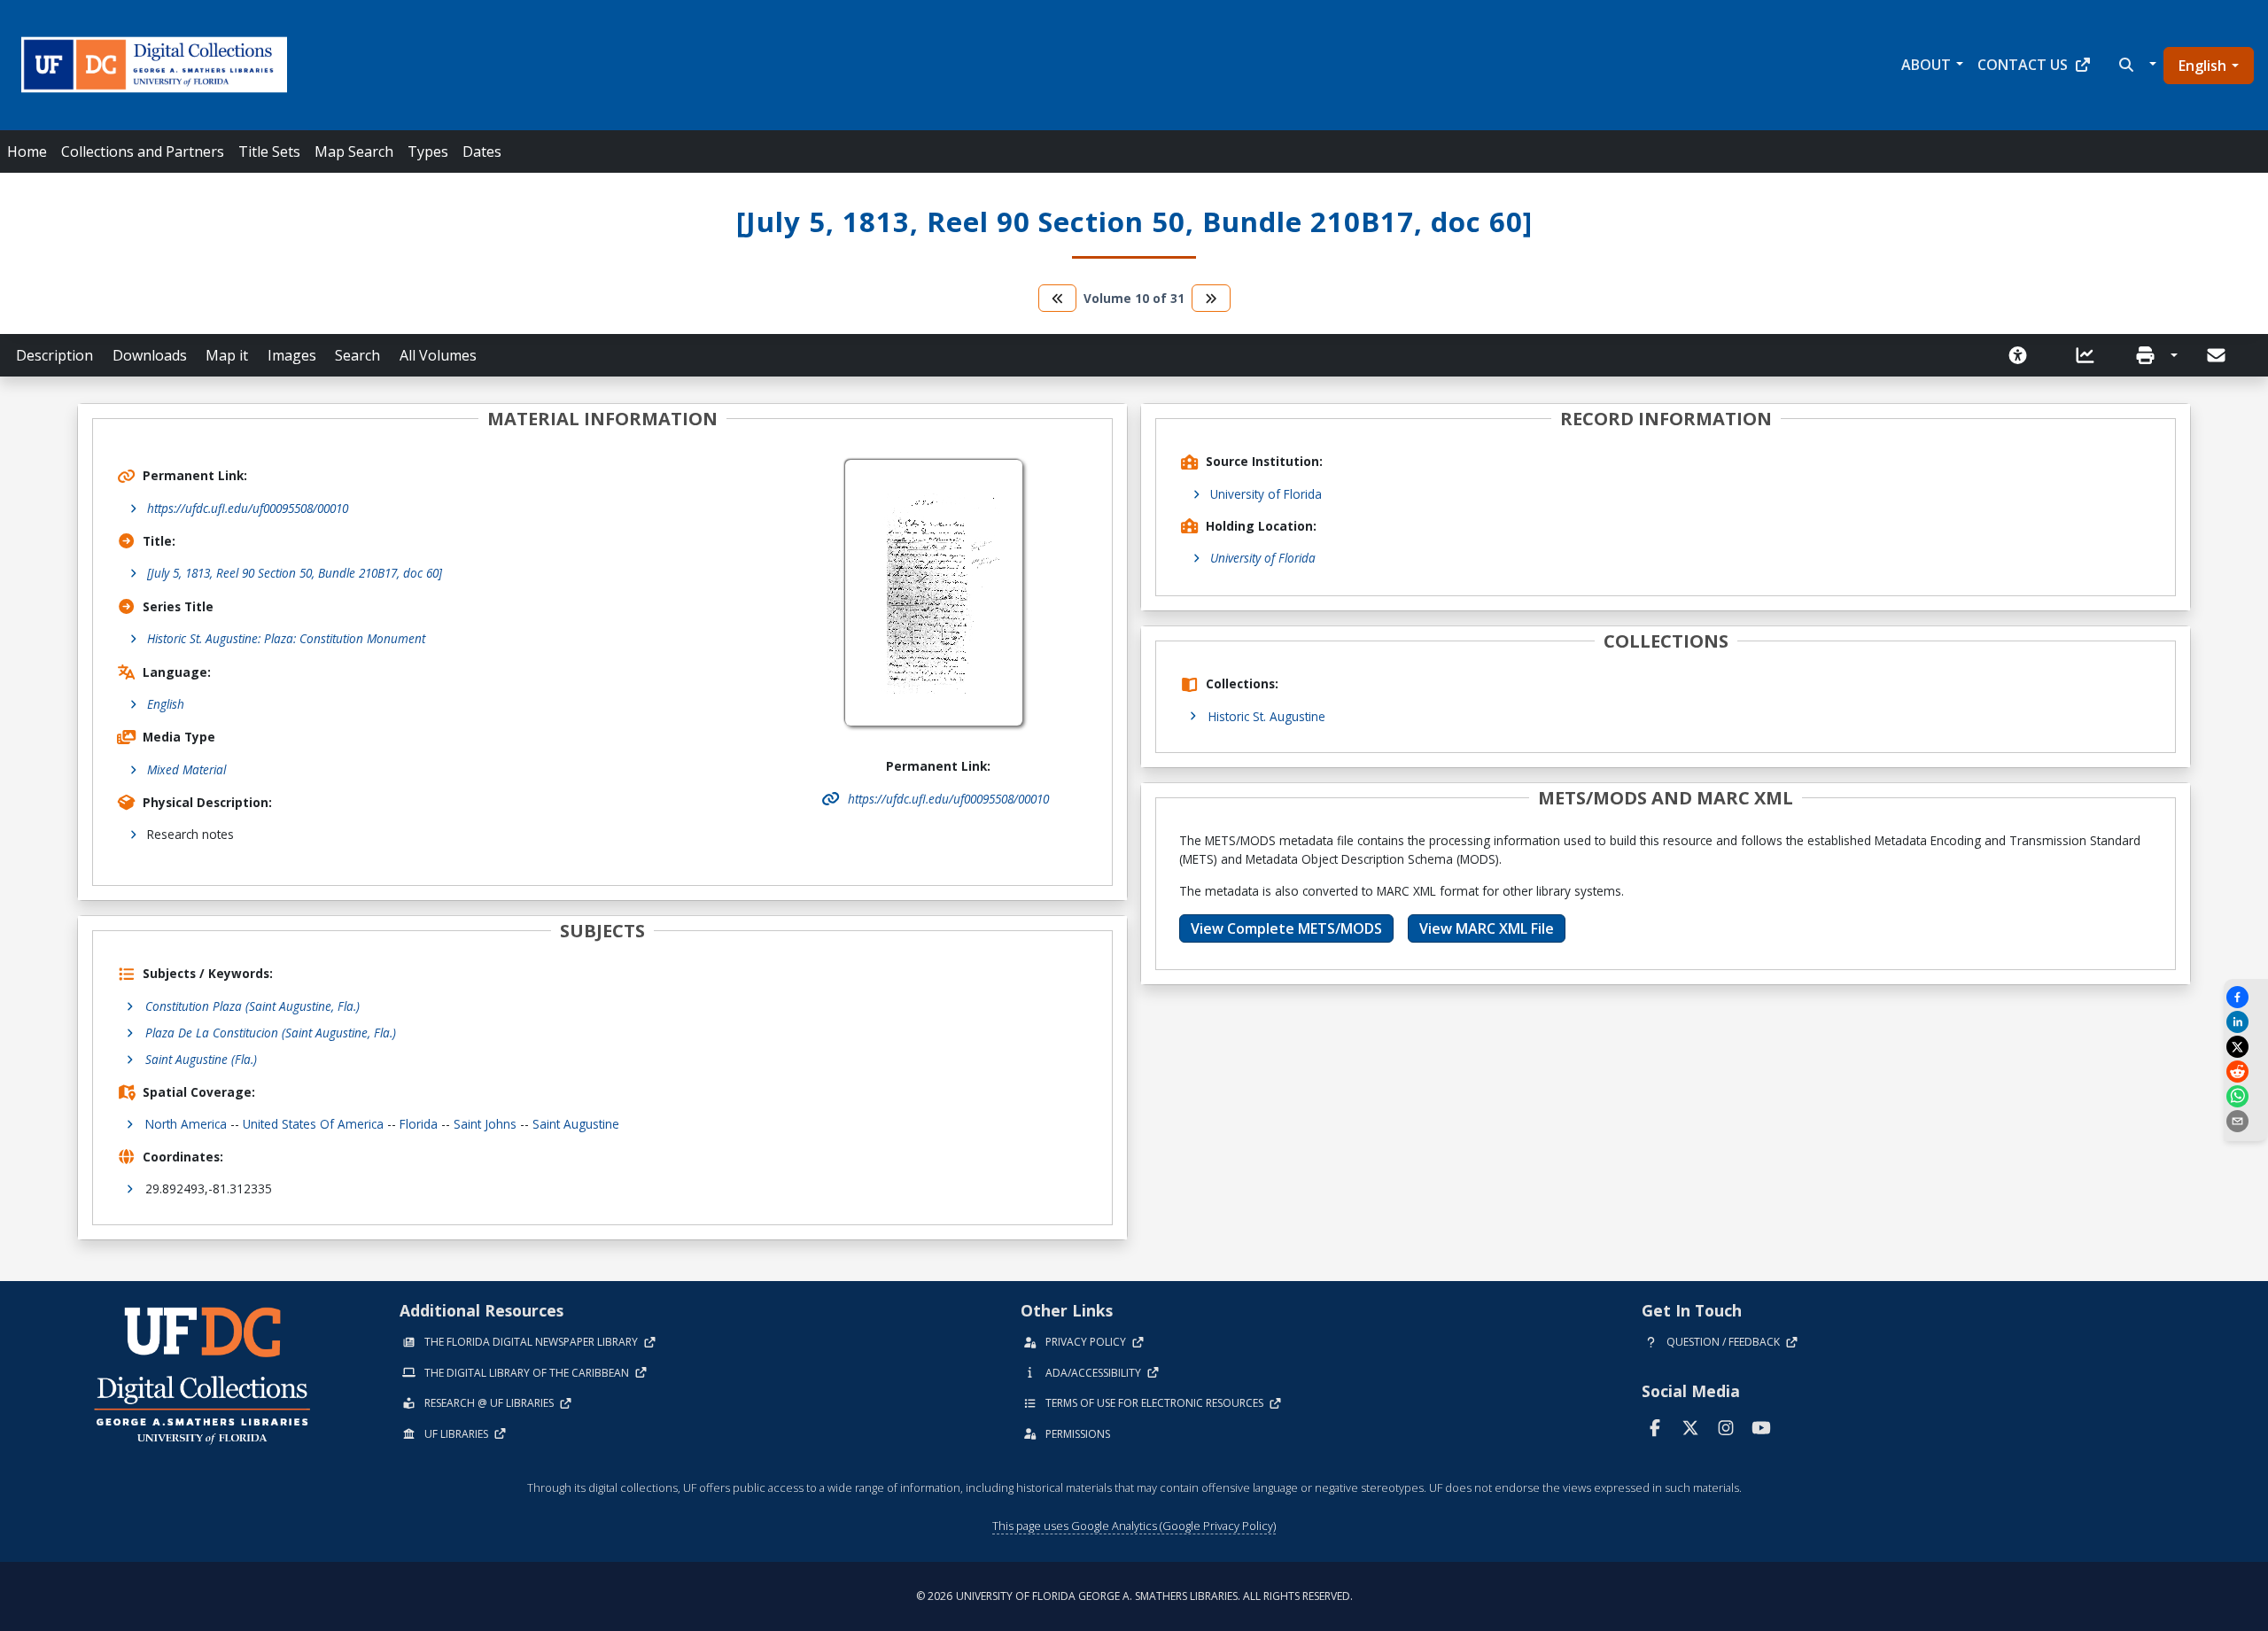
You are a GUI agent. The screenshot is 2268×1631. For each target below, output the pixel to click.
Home (27, 151)
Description (54, 355)
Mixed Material (186, 769)
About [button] (1926, 65)
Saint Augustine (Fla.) (201, 1059)
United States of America (313, 1124)
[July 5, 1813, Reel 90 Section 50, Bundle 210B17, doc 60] (295, 573)
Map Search (354, 151)
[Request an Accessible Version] (2023, 355)
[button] (2136, 65)
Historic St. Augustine (1267, 716)
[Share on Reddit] (2246, 1072)
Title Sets (269, 151)
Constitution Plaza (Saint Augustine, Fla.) (252, 1006)
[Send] (2218, 355)
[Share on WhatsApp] (2246, 1096)
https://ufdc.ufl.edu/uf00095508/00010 (248, 508)
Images (292, 355)
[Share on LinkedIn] (2246, 1022)
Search (357, 355)
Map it (227, 355)
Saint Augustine (576, 1124)
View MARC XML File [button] (1487, 928)
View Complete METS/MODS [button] (1286, 928)
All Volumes (438, 355)
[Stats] (2091, 355)
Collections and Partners (143, 151)
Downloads (150, 355)
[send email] (2246, 1121)
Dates (482, 151)
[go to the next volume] (1211, 298)
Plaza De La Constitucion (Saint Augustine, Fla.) (271, 1033)
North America (186, 1124)
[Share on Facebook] (2246, 997)
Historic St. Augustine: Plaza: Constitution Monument (286, 638)
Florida (419, 1124)
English (2202, 66)
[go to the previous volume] (1058, 298)
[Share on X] (2246, 1047)
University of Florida (1266, 494)
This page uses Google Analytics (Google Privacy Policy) (1134, 1526)
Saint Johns (485, 1124)
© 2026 (1134, 1596)
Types (428, 151)
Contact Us (2023, 65)
